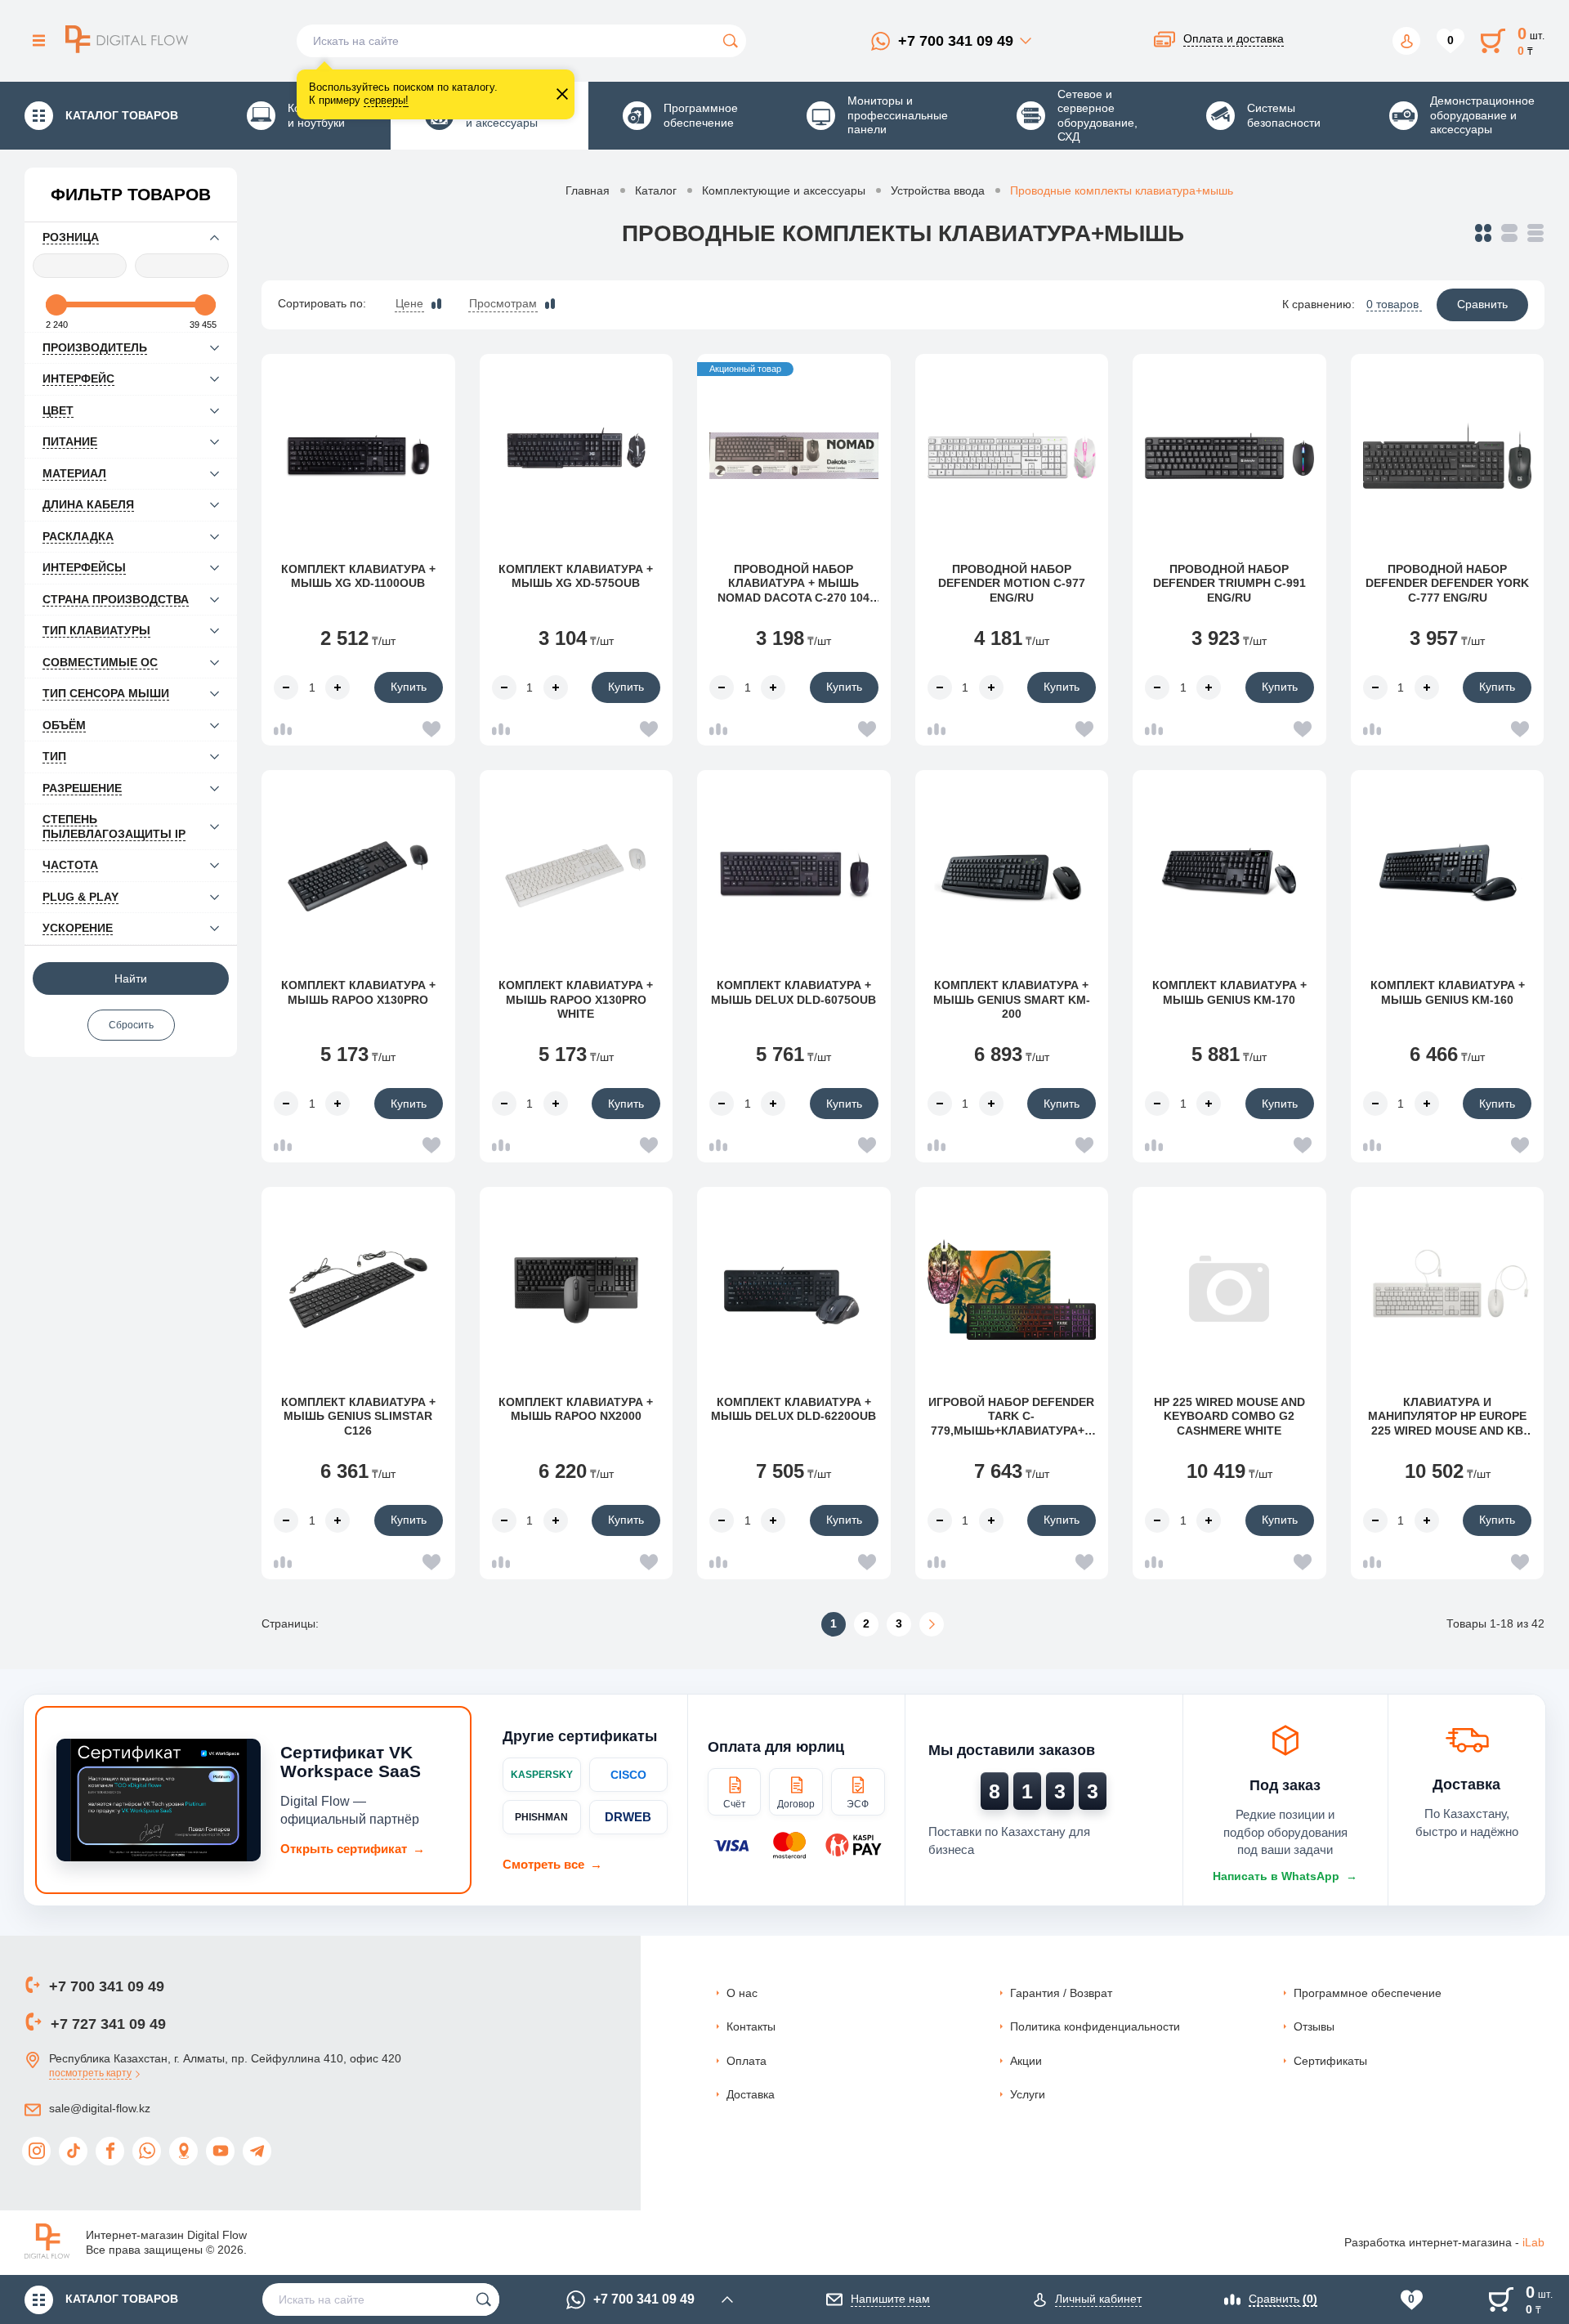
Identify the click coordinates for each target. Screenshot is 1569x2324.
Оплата (747, 2061)
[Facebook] (110, 2151)
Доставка (751, 2094)
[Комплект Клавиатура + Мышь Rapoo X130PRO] (358, 872)
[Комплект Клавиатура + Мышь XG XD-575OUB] (577, 456)
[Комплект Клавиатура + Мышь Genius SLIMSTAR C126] (358, 1289)
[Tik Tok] (73, 2151)
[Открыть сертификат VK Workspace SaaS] (159, 1800)
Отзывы (1314, 2026)
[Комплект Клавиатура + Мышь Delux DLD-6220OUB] (794, 1289)
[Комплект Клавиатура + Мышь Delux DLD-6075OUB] (794, 872)
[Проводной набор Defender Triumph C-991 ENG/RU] (1229, 456)
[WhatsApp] (147, 2151)
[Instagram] (36, 2151)
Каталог (656, 190)
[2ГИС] (183, 2151)
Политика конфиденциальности (1095, 2026)
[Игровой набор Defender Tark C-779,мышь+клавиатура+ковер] (1012, 1289)
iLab (1533, 2242)
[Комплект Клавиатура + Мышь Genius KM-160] (1448, 872)
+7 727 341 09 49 (108, 2024)
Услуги (1028, 2094)
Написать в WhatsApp (1285, 1876)
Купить (409, 687)
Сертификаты (1330, 2061)
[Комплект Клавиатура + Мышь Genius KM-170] (1229, 872)
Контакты (751, 2026)
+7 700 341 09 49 (956, 41)
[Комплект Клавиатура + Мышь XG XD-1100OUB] (358, 456)
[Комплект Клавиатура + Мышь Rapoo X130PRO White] (577, 872)
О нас (742, 1993)
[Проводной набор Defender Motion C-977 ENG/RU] (1012, 456)
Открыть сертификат (353, 1849)
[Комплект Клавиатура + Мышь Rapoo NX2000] (577, 1289)
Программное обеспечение (1368, 1993)
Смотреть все (552, 1864)
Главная (588, 190)
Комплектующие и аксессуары (784, 190)
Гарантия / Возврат (1061, 1993)
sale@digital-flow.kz (100, 2108)
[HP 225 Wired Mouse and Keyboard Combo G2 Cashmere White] (1229, 1289)
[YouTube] (220, 2151)
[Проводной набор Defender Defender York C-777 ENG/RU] (1448, 456)
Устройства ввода (938, 190)
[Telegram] (257, 2151)
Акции (1026, 2061)
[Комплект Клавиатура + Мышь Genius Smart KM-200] (1012, 872)
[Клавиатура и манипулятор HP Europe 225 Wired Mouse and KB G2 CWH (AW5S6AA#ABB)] (1448, 1289)
